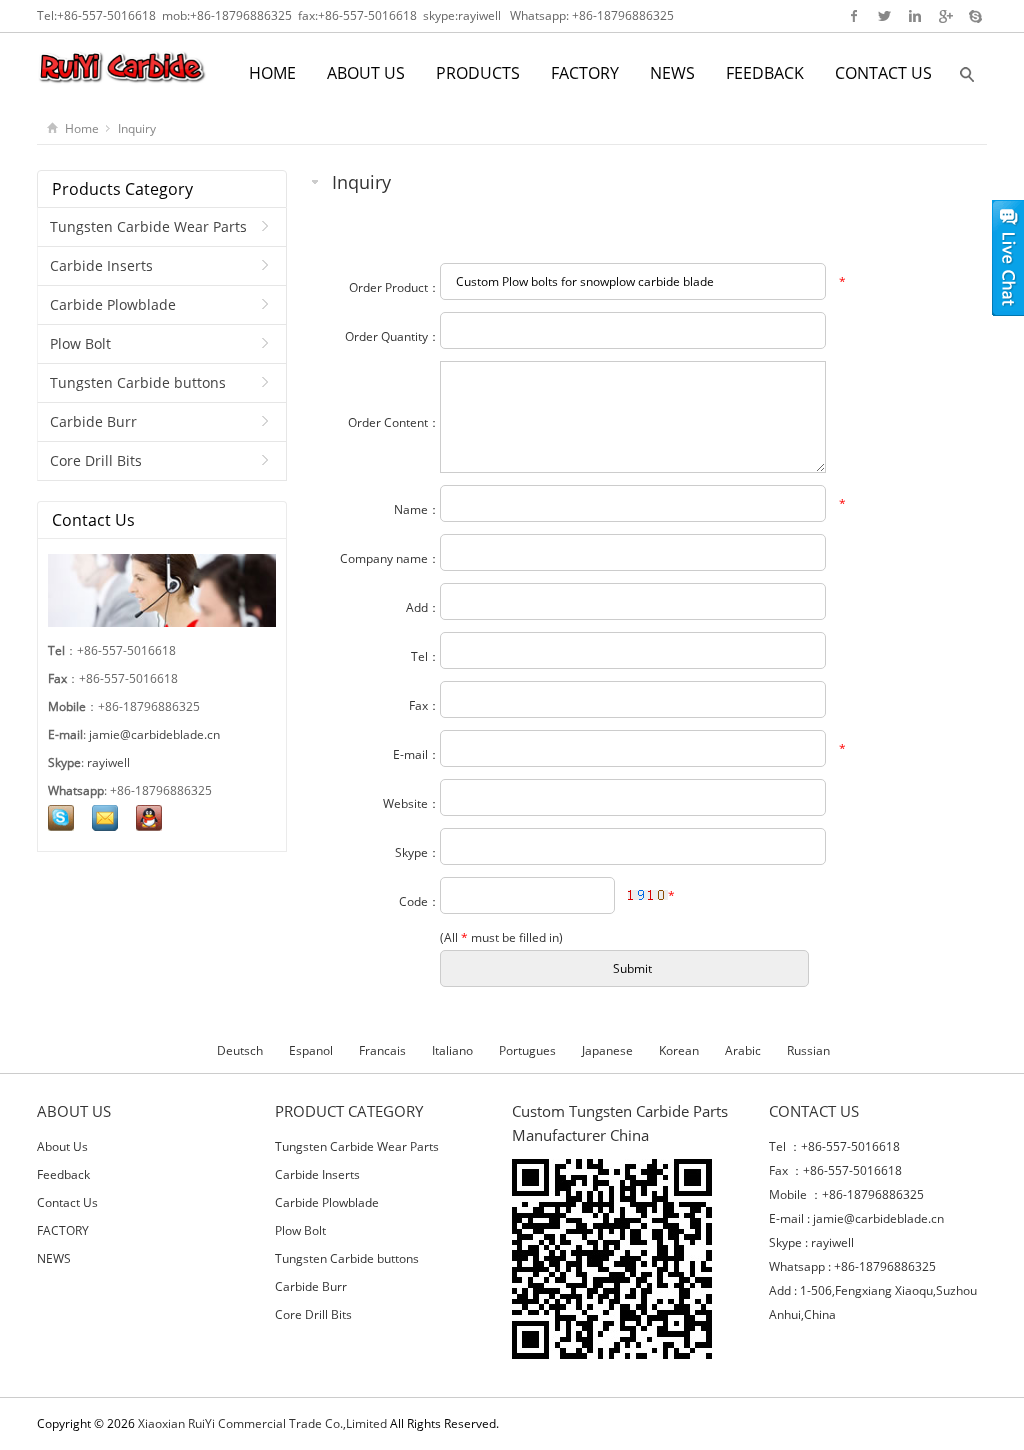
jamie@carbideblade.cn (154, 734)
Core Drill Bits (96, 460)
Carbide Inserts (101, 265)
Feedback (63, 1174)
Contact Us (67, 1202)
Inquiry (137, 128)
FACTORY (585, 73)
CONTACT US (883, 73)
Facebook (854, 16)
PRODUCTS (478, 73)
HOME (272, 73)
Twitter (884, 16)
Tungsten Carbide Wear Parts (148, 226)
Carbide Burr (93, 421)
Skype (974, 16)
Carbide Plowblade (113, 304)
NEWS (672, 73)
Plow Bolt (80, 343)
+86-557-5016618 (106, 15)
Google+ (944, 16)
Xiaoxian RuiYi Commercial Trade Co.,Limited (262, 1423)
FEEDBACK (765, 73)
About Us (62, 1146)
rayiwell (479, 15)
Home (82, 128)
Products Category (122, 189)
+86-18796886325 (241, 15)
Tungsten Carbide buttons (138, 382)
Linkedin (914, 16)
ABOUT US (366, 73)
